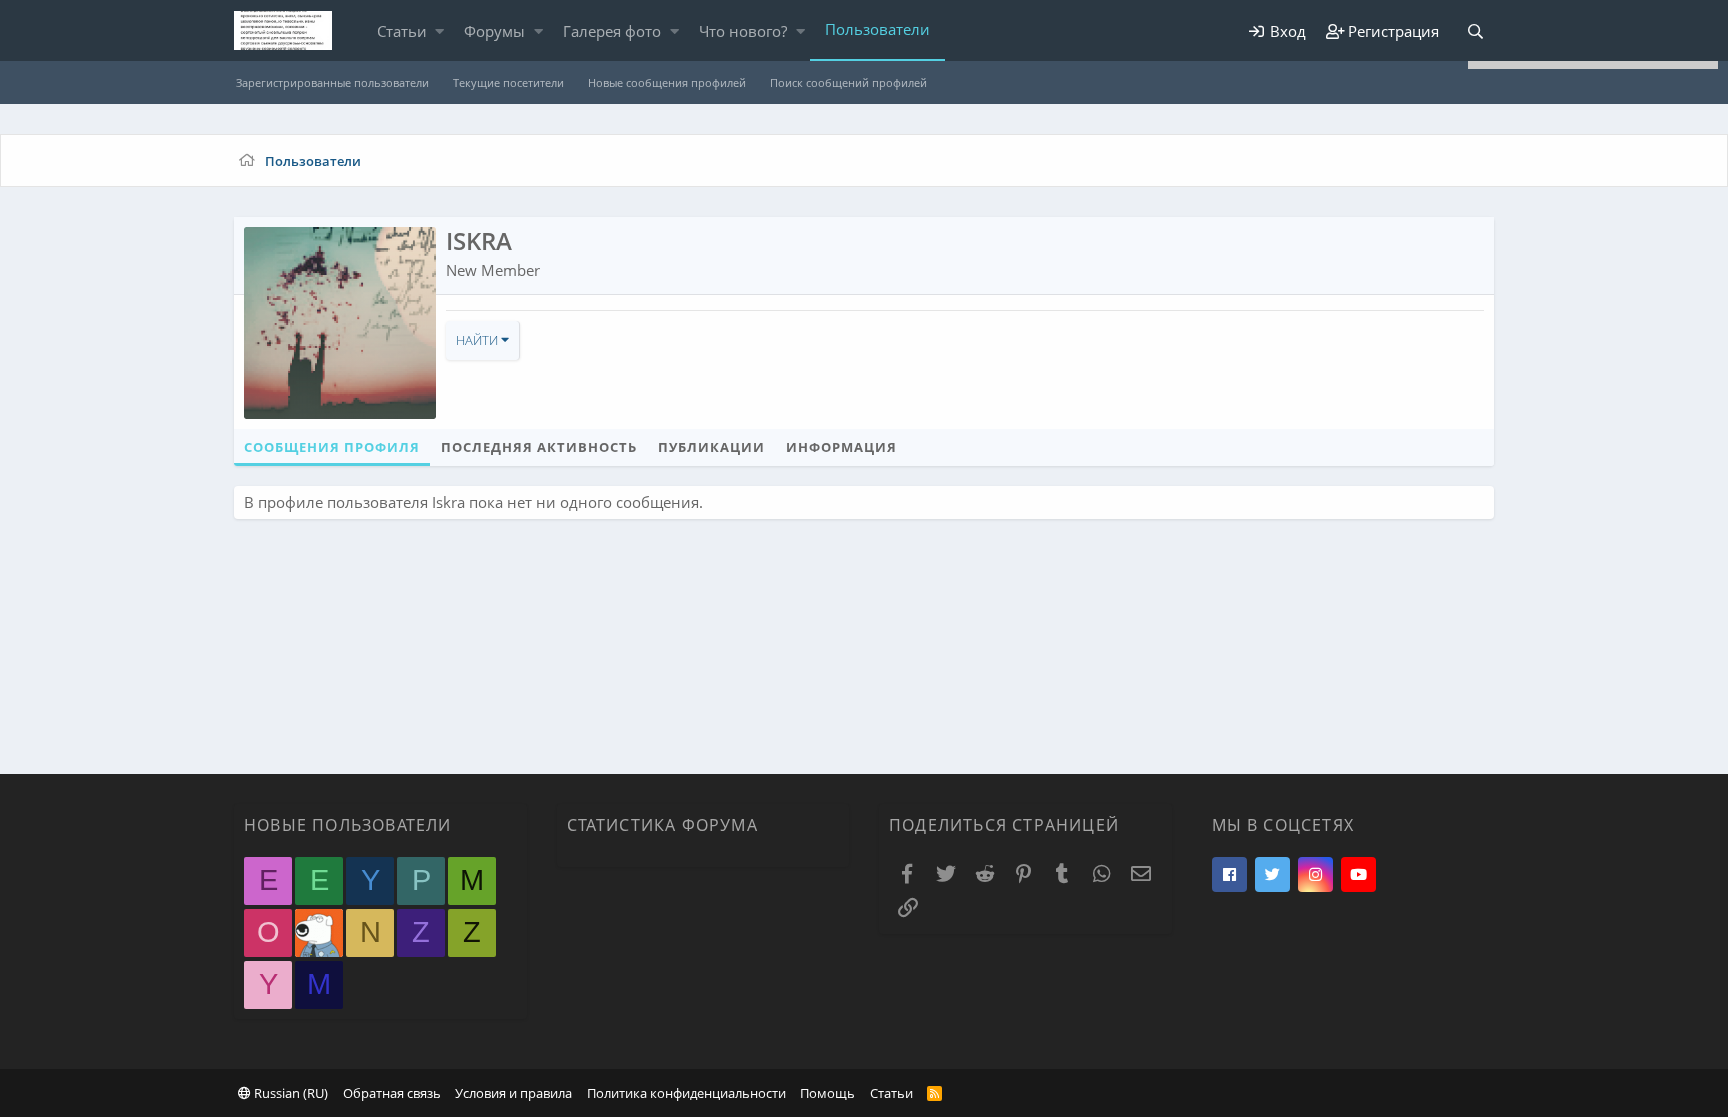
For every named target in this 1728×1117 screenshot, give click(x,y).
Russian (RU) (289, 1093)
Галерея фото (612, 31)
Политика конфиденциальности (686, 1093)
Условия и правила (513, 1093)
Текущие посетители (508, 82)
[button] (439, 31)
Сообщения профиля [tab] (332, 447)
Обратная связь (392, 1093)
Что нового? (743, 31)
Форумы (494, 31)
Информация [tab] (841, 447)
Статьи (402, 31)
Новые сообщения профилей (667, 82)
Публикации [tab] (711, 447)
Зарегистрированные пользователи (332, 82)
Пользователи (877, 29)
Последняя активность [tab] (539, 447)
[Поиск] (1475, 31)
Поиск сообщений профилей (848, 82)
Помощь (827, 1093)
